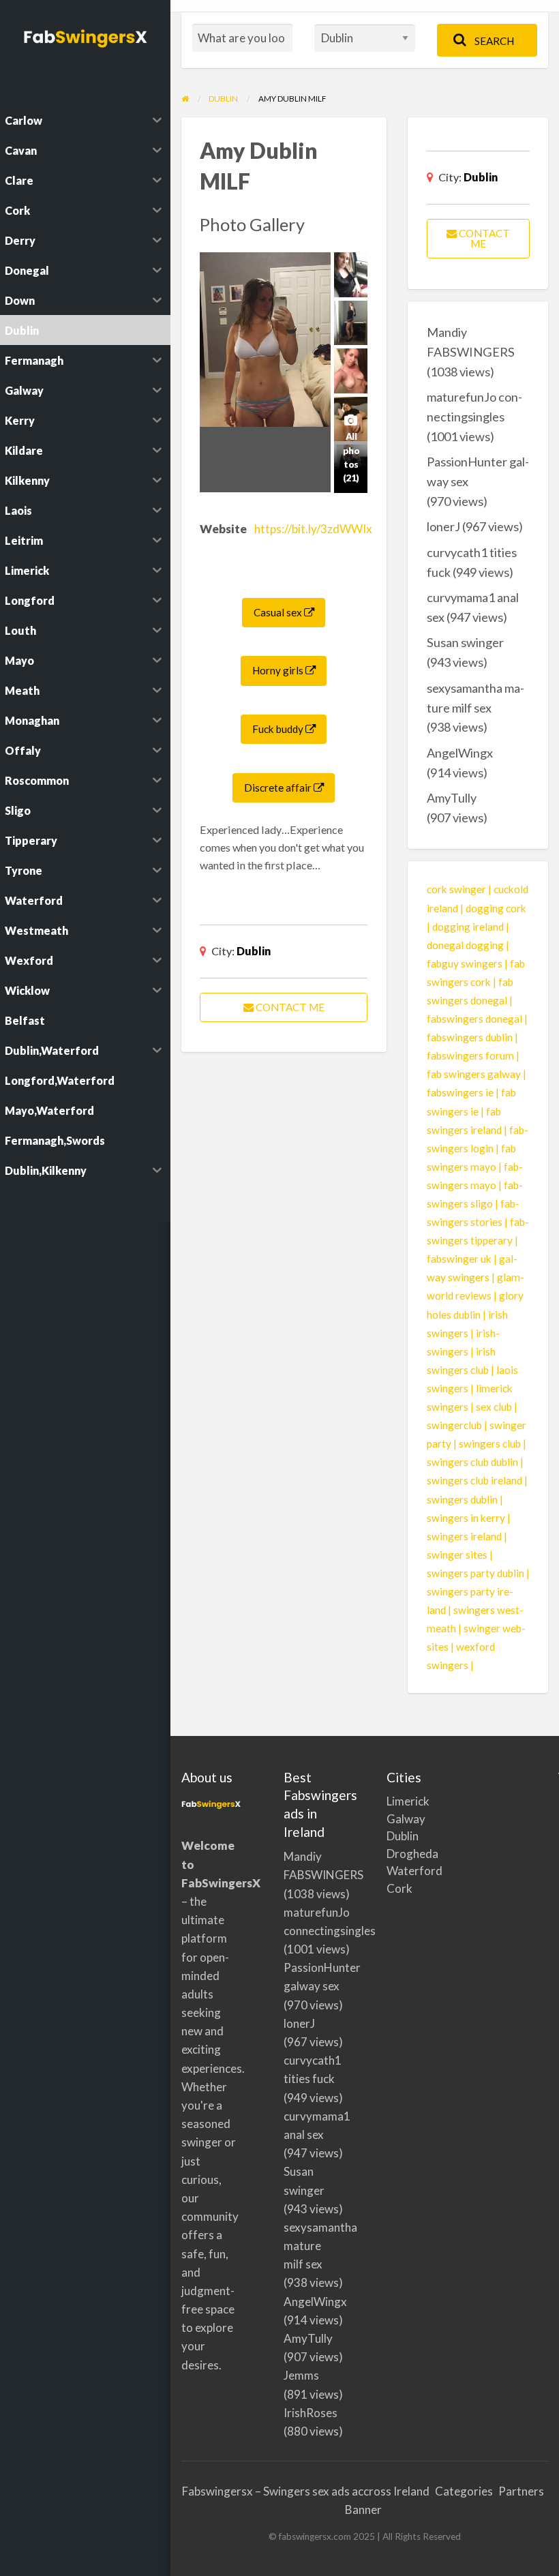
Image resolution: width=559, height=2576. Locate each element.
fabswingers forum (470, 1055)
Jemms (301, 2375)
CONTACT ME (289, 1007)
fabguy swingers (465, 963)
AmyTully (452, 798)
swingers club (490, 1443)
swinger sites (457, 1555)
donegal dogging (465, 945)
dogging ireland (468, 927)
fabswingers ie (460, 1092)
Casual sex (279, 612)
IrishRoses (311, 2413)
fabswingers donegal (474, 1019)
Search (493, 41)
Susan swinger (465, 642)
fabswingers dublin (470, 1037)
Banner (363, 2510)
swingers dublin (462, 1499)
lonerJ (443, 526)
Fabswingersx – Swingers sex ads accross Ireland (306, 2491)
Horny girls (279, 670)
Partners (521, 2491)
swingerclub (454, 1425)
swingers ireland (464, 1536)
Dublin (254, 951)
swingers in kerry (466, 1518)
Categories (464, 2491)
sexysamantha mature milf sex (320, 2246)
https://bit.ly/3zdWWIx (313, 529)
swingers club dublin (472, 1462)
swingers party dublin (475, 1573)
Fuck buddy (279, 729)
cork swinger (456, 889)
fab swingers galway (474, 1074)
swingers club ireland (474, 1480)
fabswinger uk (459, 1259)
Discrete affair (279, 788)
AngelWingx (460, 753)
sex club (494, 1407)
